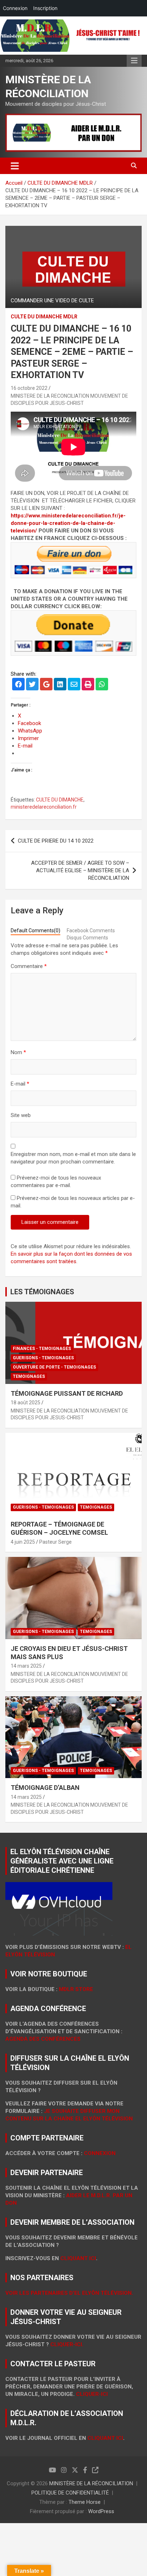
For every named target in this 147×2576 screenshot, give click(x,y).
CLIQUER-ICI (92, 2394)
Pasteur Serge (55, 1542)
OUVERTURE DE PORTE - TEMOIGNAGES (54, 1367)
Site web (21, 1115)
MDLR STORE (76, 1989)
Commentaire (29, 966)
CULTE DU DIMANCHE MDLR (44, 317)
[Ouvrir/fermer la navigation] (15, 166)
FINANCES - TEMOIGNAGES (42, 1349)
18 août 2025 (26, 1403)
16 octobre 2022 (29, 388)
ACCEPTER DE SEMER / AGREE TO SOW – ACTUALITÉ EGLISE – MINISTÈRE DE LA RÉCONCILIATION (80, 870)
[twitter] (32, 685)
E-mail (20, 1084)
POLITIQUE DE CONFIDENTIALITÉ (70, 2493)
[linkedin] (60, 685)
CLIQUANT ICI (78, 2258)
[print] (88, 685)
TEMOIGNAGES (29, 1376)
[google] (46, 685)
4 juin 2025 (23, 1542)
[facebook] (18, 685)
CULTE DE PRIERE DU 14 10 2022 (56, 841)
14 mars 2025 (26, 1666)
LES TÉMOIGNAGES (42, 1292)
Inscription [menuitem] (45, 8)
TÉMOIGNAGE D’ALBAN (45, 1788)
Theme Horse (85, 2502)
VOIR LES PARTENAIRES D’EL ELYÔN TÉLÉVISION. (69, 2293)
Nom (18, 1052)
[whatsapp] (102, 685)
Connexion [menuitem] (15, 8)
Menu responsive (134, 61)
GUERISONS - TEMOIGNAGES (43, 1358)
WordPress (101, 2511)
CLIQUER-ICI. (67, 2344)
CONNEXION (100, 2153)
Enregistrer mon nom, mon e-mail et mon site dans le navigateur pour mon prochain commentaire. (73, 1158)
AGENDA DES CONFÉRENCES (43, 2039)
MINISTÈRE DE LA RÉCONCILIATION (91, 2483)
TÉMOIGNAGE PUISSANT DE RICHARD (67, 1393)
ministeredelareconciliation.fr (44, 807)
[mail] (74, 685)
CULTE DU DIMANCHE (60, 800)
